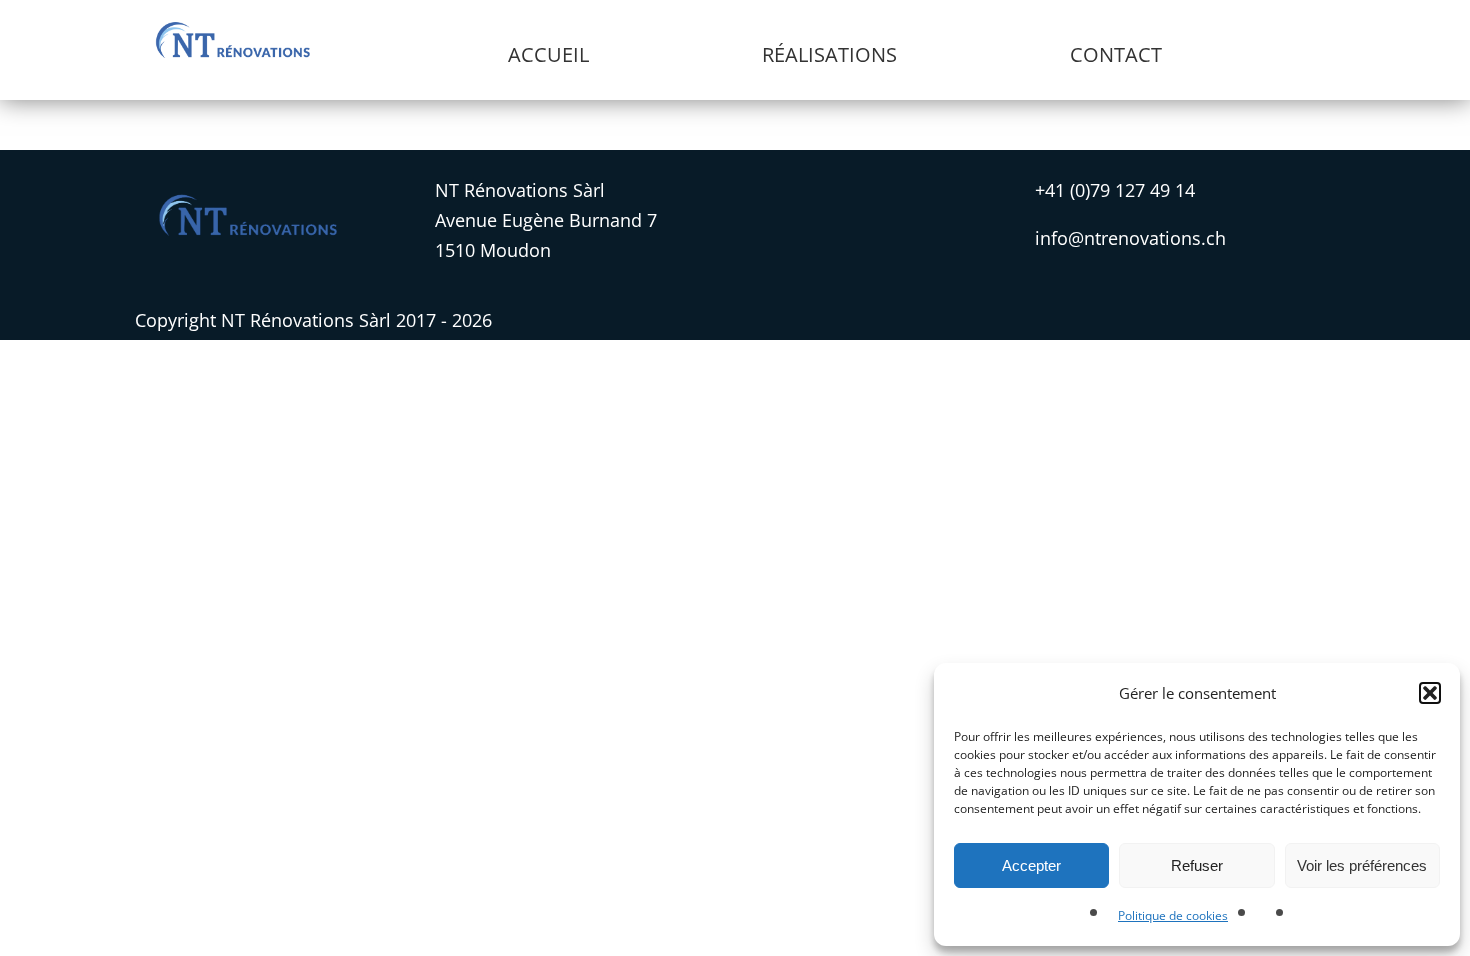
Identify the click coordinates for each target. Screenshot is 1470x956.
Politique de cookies (1173, 915)
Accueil (548, 54)
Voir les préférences (1362, 865)
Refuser (1197, 865)
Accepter (1031, 865)
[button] (1430, 693)
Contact (1116, 54)
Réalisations (829, 54)
